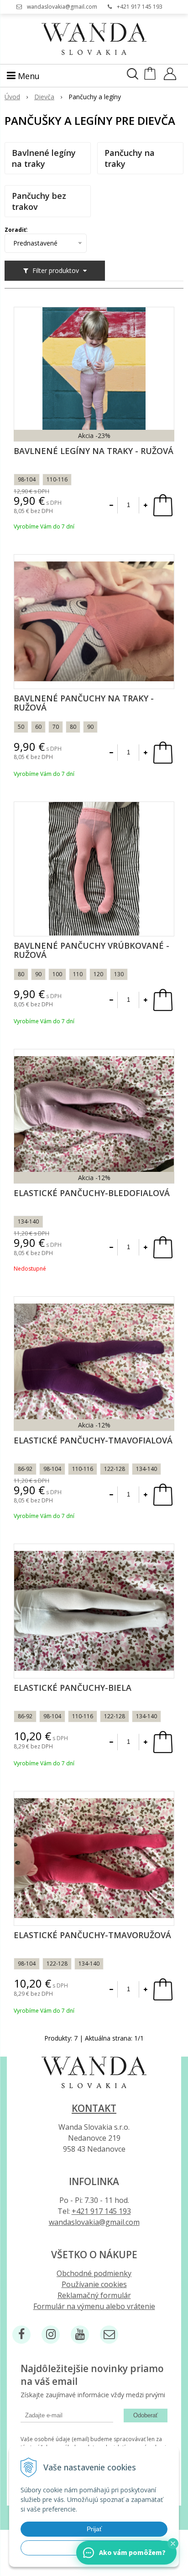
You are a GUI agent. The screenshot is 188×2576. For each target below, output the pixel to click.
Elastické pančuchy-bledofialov (92, 1193)
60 (38, 727)
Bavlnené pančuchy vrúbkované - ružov (91, 950)
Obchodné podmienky (94, 2273)
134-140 (28, 1221)
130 (119, 974)
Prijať (94, 2529)
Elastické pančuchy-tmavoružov (92, 1935)
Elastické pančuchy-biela (73, 1688)
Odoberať (146, 2415)
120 (98, 974)
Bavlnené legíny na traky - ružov (94, 451)
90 (90, 727)
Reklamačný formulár (94, 2295)
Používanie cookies (94, 2284)
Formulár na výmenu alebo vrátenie (94, 2306)
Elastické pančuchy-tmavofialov (93, 1440)
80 (73, 727)
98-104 (27, 479)
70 (56, 727)
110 (78, 974)
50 (21, 727)
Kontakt (94, 2108)
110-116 (57, 479)
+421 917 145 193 (140, 7)
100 (57, 974)
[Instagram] (51, 2335)
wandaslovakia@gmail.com (62, 7)
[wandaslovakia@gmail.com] (109, 2335)
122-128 (115, 1469)
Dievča (44, 97)
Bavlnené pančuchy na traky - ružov (84, 703)
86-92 (25, 1469)
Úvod (12, 97)
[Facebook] (21, 2335)
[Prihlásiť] (170, 77)
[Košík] (151, 77)
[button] (173, 2544)
